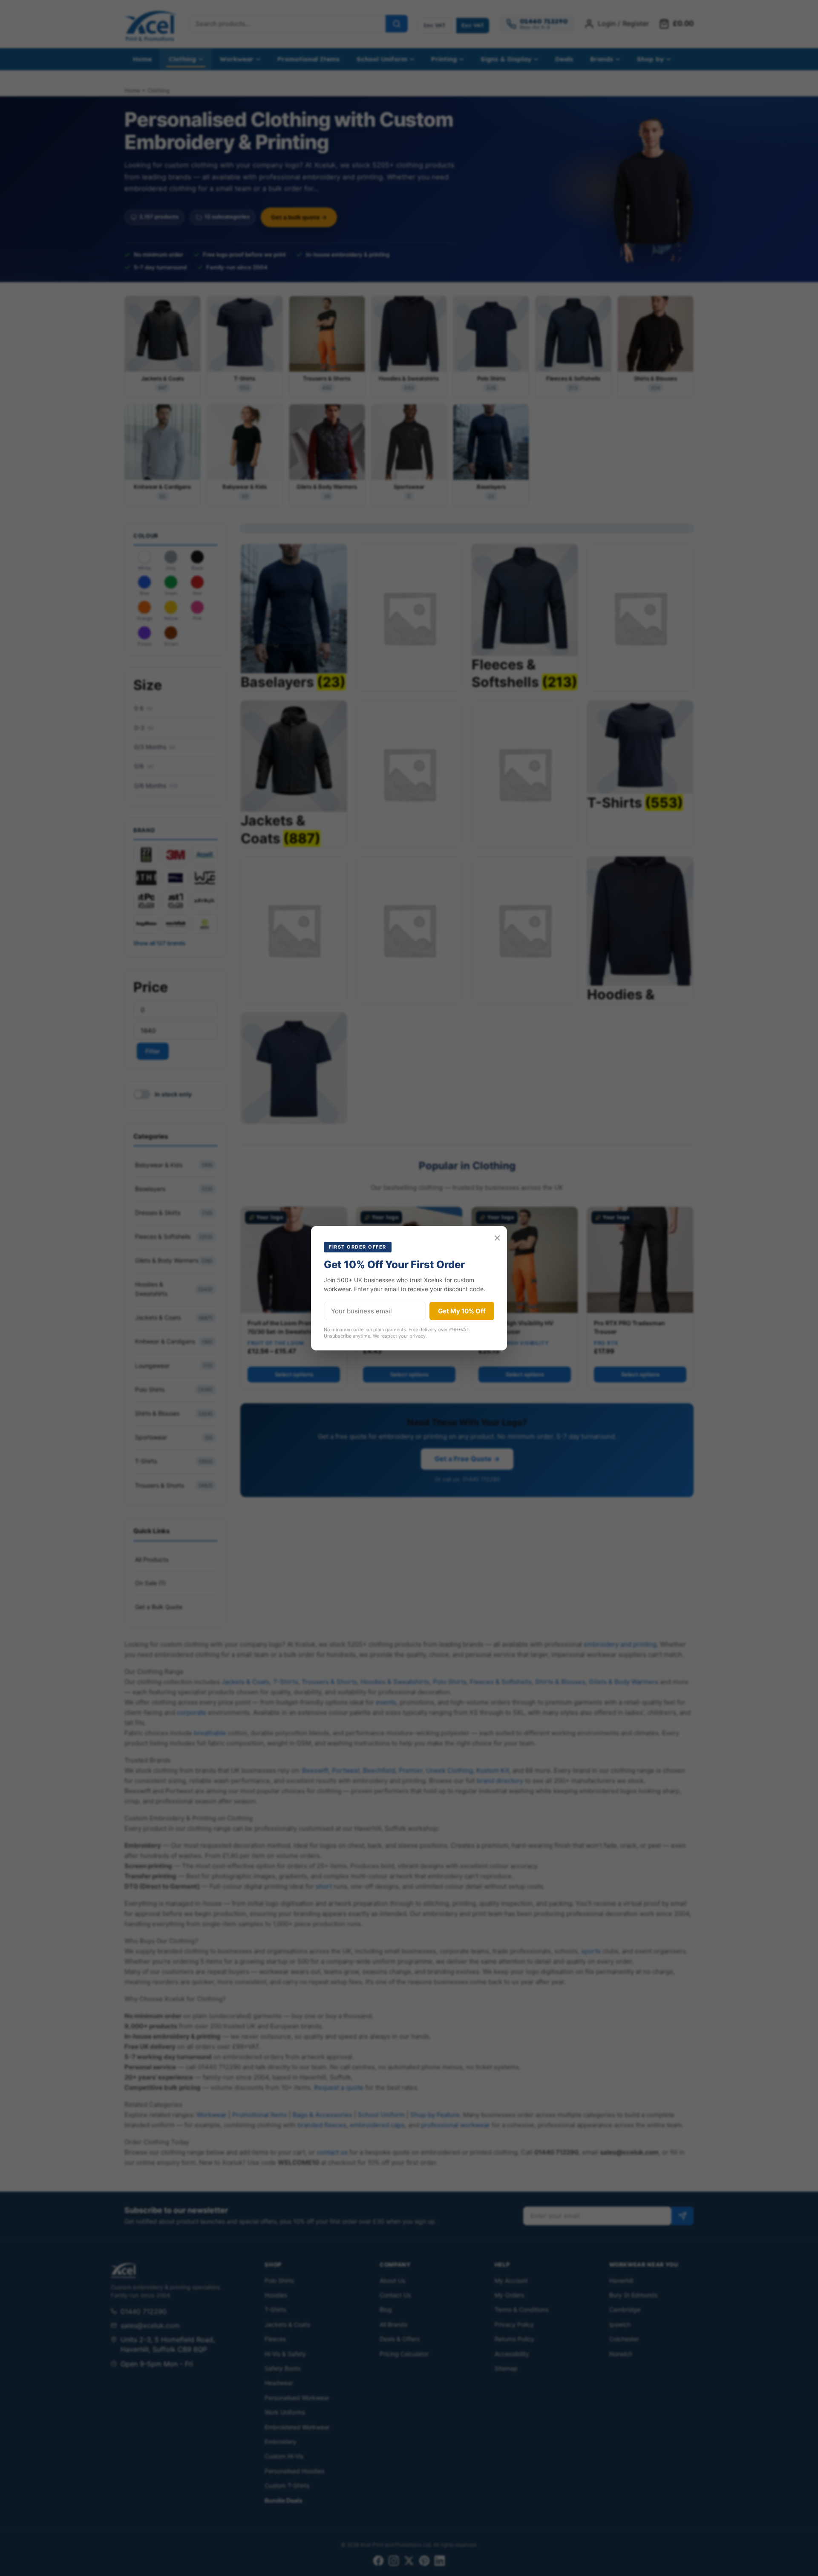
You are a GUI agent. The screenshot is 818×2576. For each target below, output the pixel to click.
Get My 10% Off (462, 1311)
